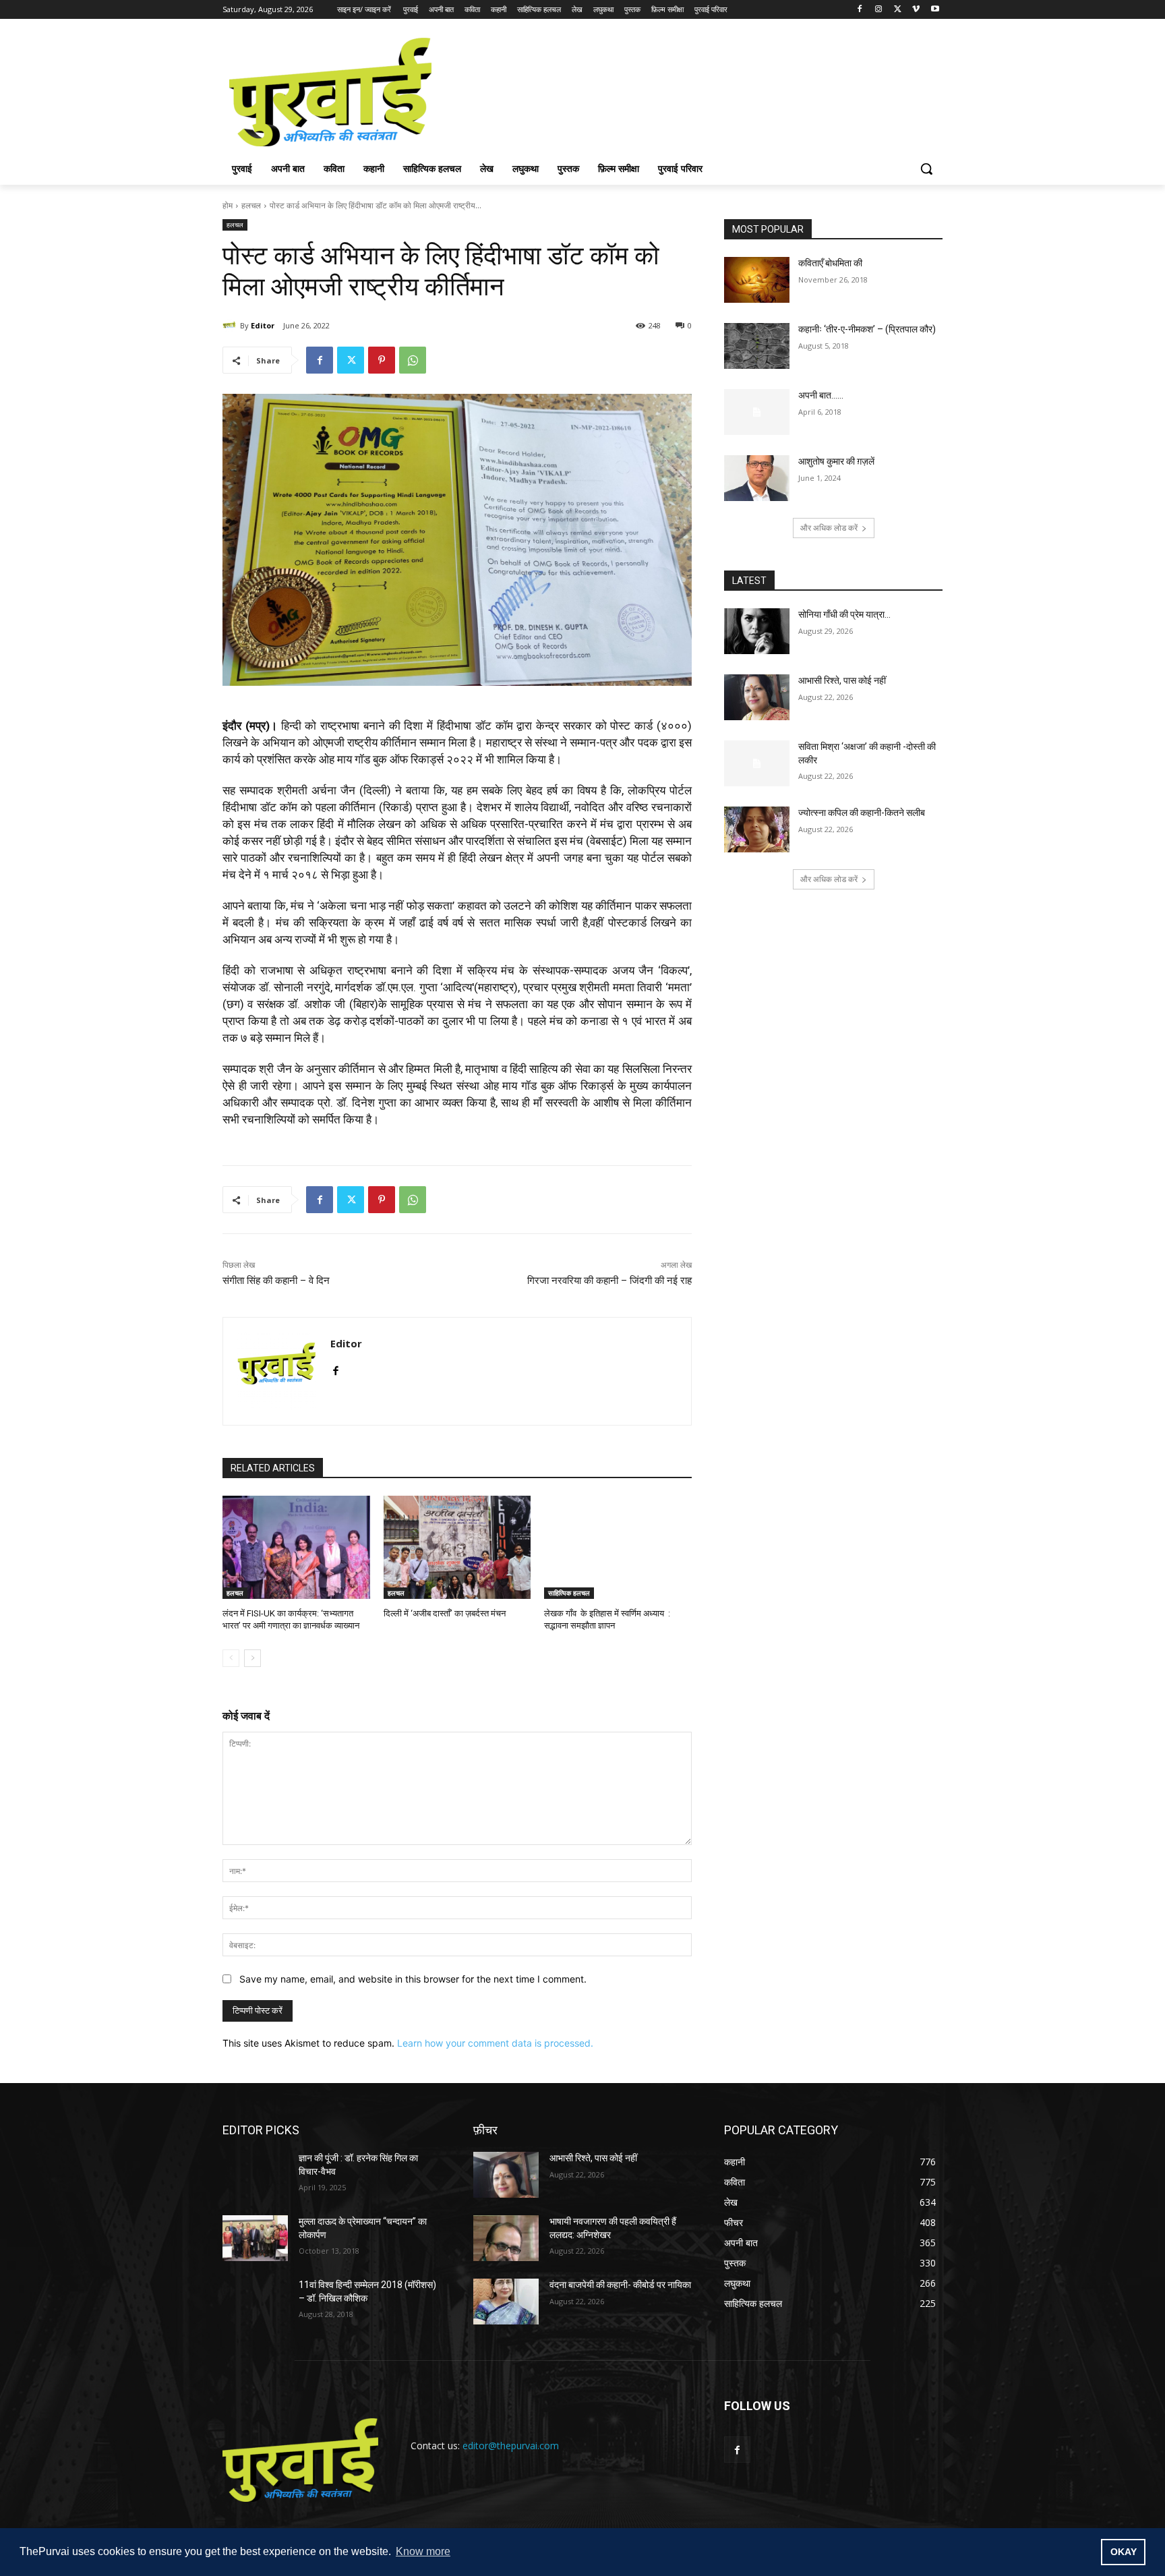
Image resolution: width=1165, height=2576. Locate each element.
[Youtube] (935, 10)
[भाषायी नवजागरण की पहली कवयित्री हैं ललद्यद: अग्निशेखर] (506, 2238)
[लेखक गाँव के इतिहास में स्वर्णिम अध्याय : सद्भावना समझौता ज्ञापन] (618, 1547)
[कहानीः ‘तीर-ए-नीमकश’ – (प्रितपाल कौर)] (757, 346)
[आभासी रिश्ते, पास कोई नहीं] (757, 697)
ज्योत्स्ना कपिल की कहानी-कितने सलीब (862, 813)
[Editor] (231, 326)
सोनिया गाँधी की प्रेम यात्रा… (844, 614)
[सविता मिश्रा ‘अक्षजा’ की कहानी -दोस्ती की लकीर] (757, 763)
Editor (263, 325)
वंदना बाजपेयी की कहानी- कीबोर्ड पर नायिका (620, 2285)
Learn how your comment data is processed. (495, 2043)
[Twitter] (898, 10)
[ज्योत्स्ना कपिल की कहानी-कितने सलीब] (757, 829)
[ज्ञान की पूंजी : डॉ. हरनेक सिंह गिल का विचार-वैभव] (255, 2175)
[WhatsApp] (413, 360)
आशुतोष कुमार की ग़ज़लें (836, 461)
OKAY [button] (1124, 2552)
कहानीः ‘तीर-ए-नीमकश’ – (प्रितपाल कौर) (867, 329)
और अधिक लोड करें (829, 528)
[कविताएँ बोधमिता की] (757, 280)
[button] (926, 169)
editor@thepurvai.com (511, 2446)
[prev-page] (231, 1658)
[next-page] (252, 1658)
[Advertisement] (684, 90)
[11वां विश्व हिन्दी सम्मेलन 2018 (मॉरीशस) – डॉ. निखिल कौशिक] (255, 2302)
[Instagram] (879, 10)
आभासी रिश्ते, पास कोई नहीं (842, 680)
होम (228, 205)
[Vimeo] (916, 10)
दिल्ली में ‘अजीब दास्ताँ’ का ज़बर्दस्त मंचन (445, 1613)
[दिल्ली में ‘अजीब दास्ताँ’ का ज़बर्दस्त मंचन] (457, 1547)
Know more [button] (423, 2551)
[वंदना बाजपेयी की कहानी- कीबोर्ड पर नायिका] (506, 2302)
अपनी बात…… (821, 395)
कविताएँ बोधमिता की (830, 263)
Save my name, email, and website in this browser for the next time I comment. (413, 1979)
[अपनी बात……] (757, 412)
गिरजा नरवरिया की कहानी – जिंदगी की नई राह (609, 1281)
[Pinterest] (382, 360)
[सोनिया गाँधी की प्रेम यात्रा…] (757, 631)
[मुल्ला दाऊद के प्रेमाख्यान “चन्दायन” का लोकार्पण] (255, 2238)
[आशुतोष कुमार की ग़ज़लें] (757, 478)
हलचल (251, 205)
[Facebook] (860, 10)
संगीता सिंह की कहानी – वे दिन (276, 1281)
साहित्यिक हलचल (569, 1593)
